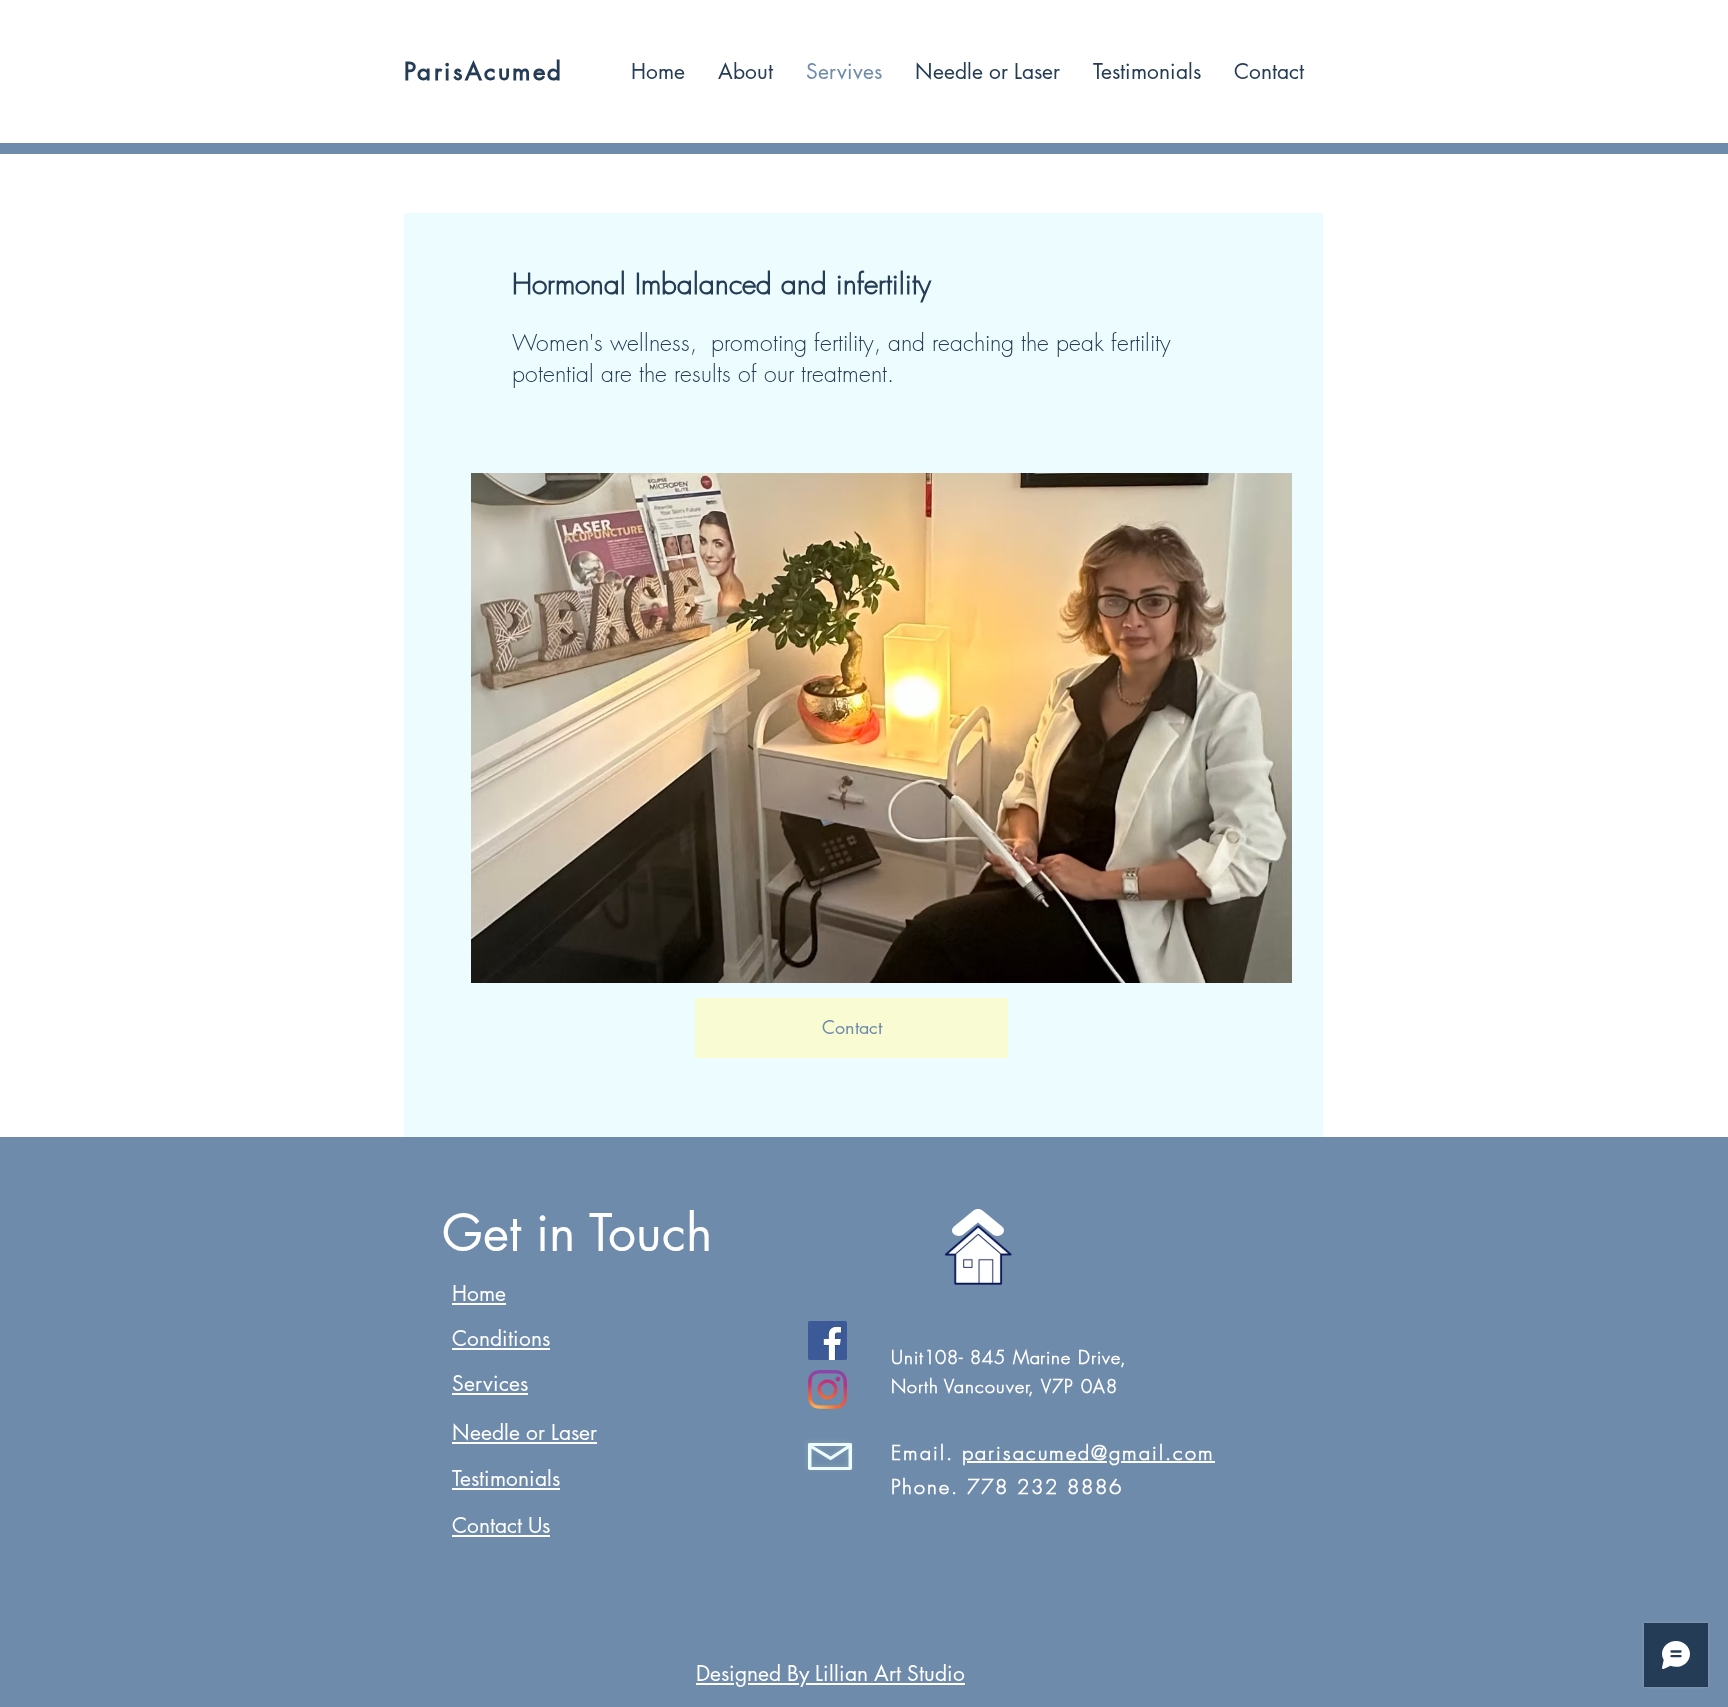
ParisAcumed (483, 71)
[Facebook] (827, 1340)
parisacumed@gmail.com (1088, 1452)
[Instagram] (827, 1389)
